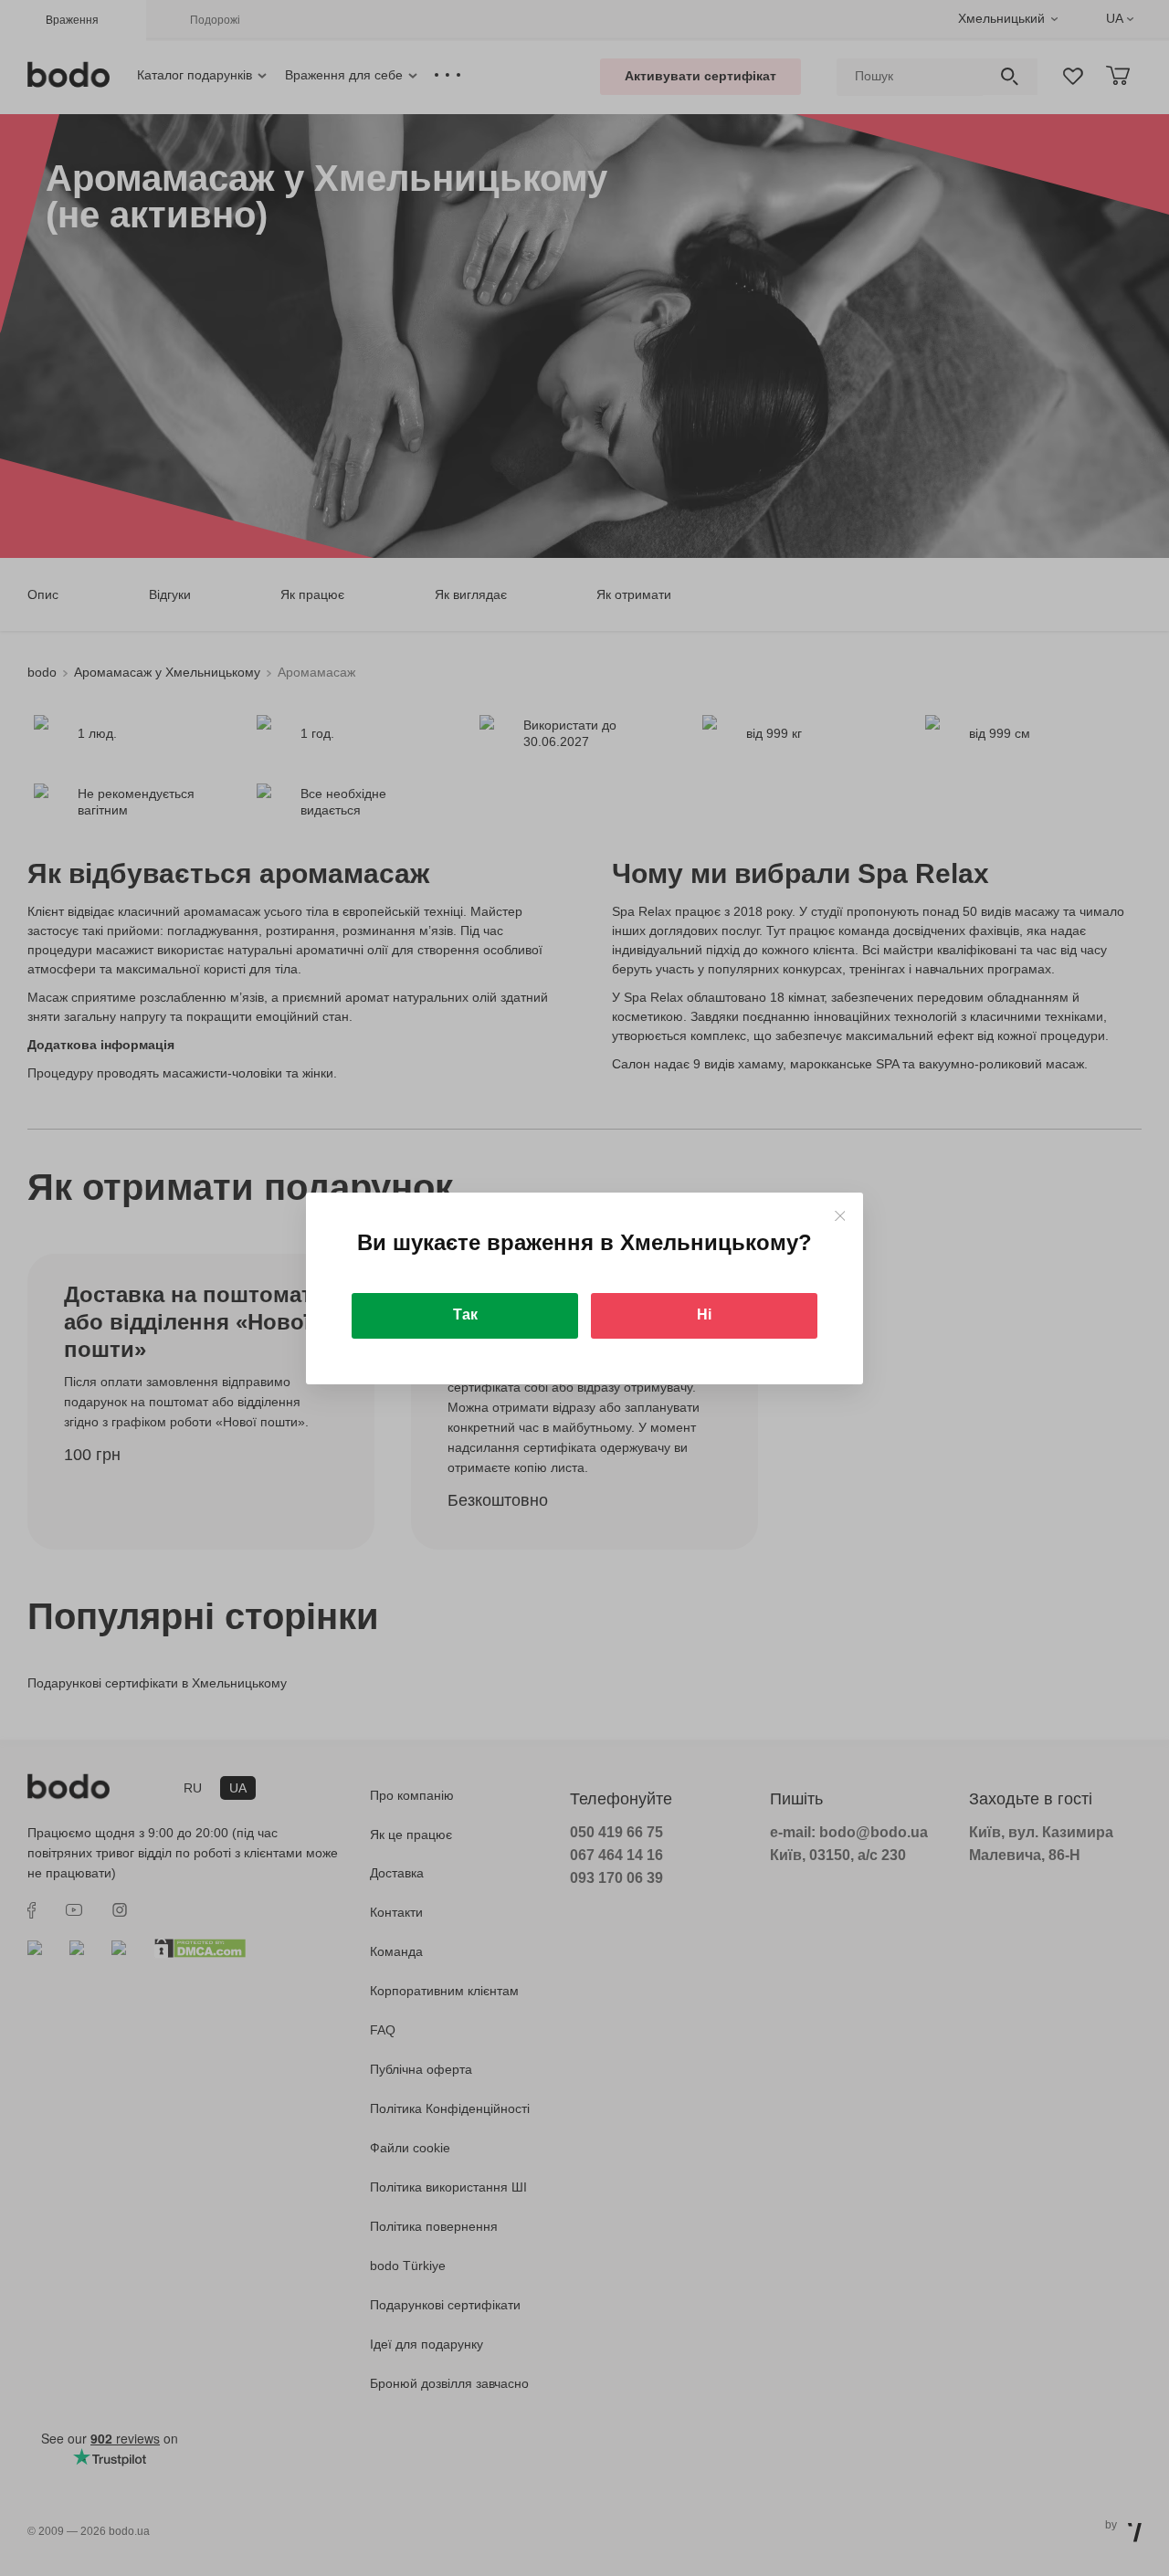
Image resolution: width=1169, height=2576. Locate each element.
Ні (704, 1314)
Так (465, 1314)
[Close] (840, 1216)
